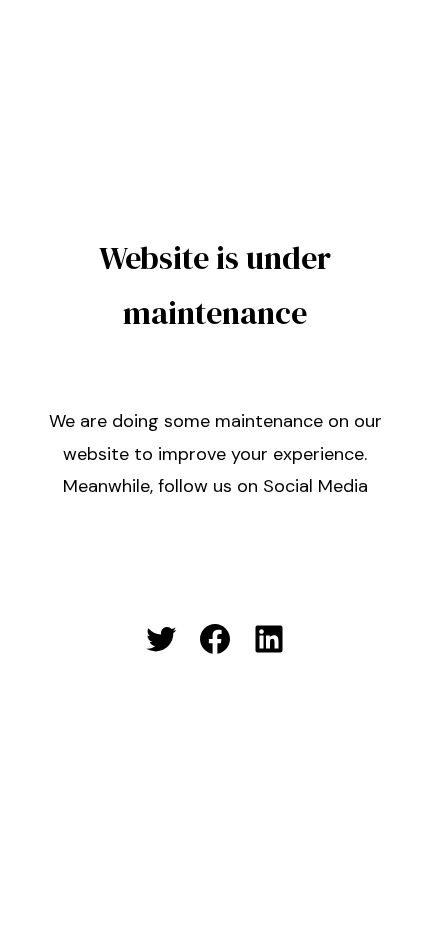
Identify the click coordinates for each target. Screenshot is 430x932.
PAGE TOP (397, 886)
